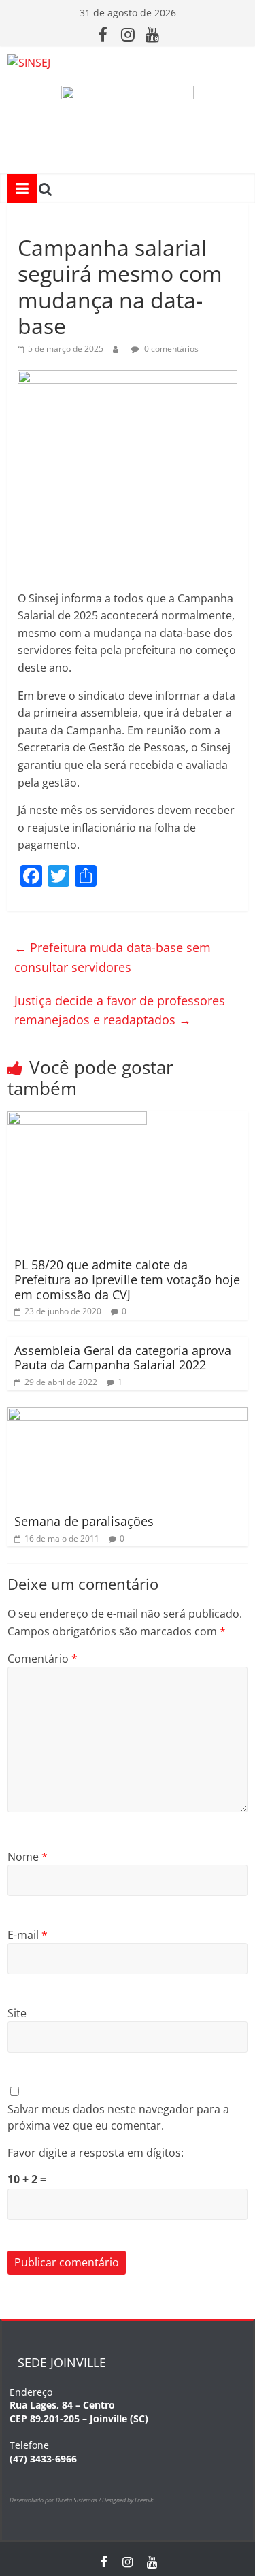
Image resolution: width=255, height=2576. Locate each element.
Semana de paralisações (84, 1521)
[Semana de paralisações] (128, 1416)
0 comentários (170, 349)
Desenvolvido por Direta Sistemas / (56, 2500)
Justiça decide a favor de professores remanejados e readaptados (120, 1010)
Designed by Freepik (128, 2500)
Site (17, 2013)
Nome (28, 1857)
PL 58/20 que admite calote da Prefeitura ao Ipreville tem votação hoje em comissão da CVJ (127, 1279)
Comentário (42, 1659)
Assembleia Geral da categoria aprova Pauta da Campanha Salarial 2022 (123, 1358)
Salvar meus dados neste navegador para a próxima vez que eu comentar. (118, 2117)
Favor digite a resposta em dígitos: (96, 2153)
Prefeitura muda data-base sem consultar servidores (113, 957)
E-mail (28, 1935)
